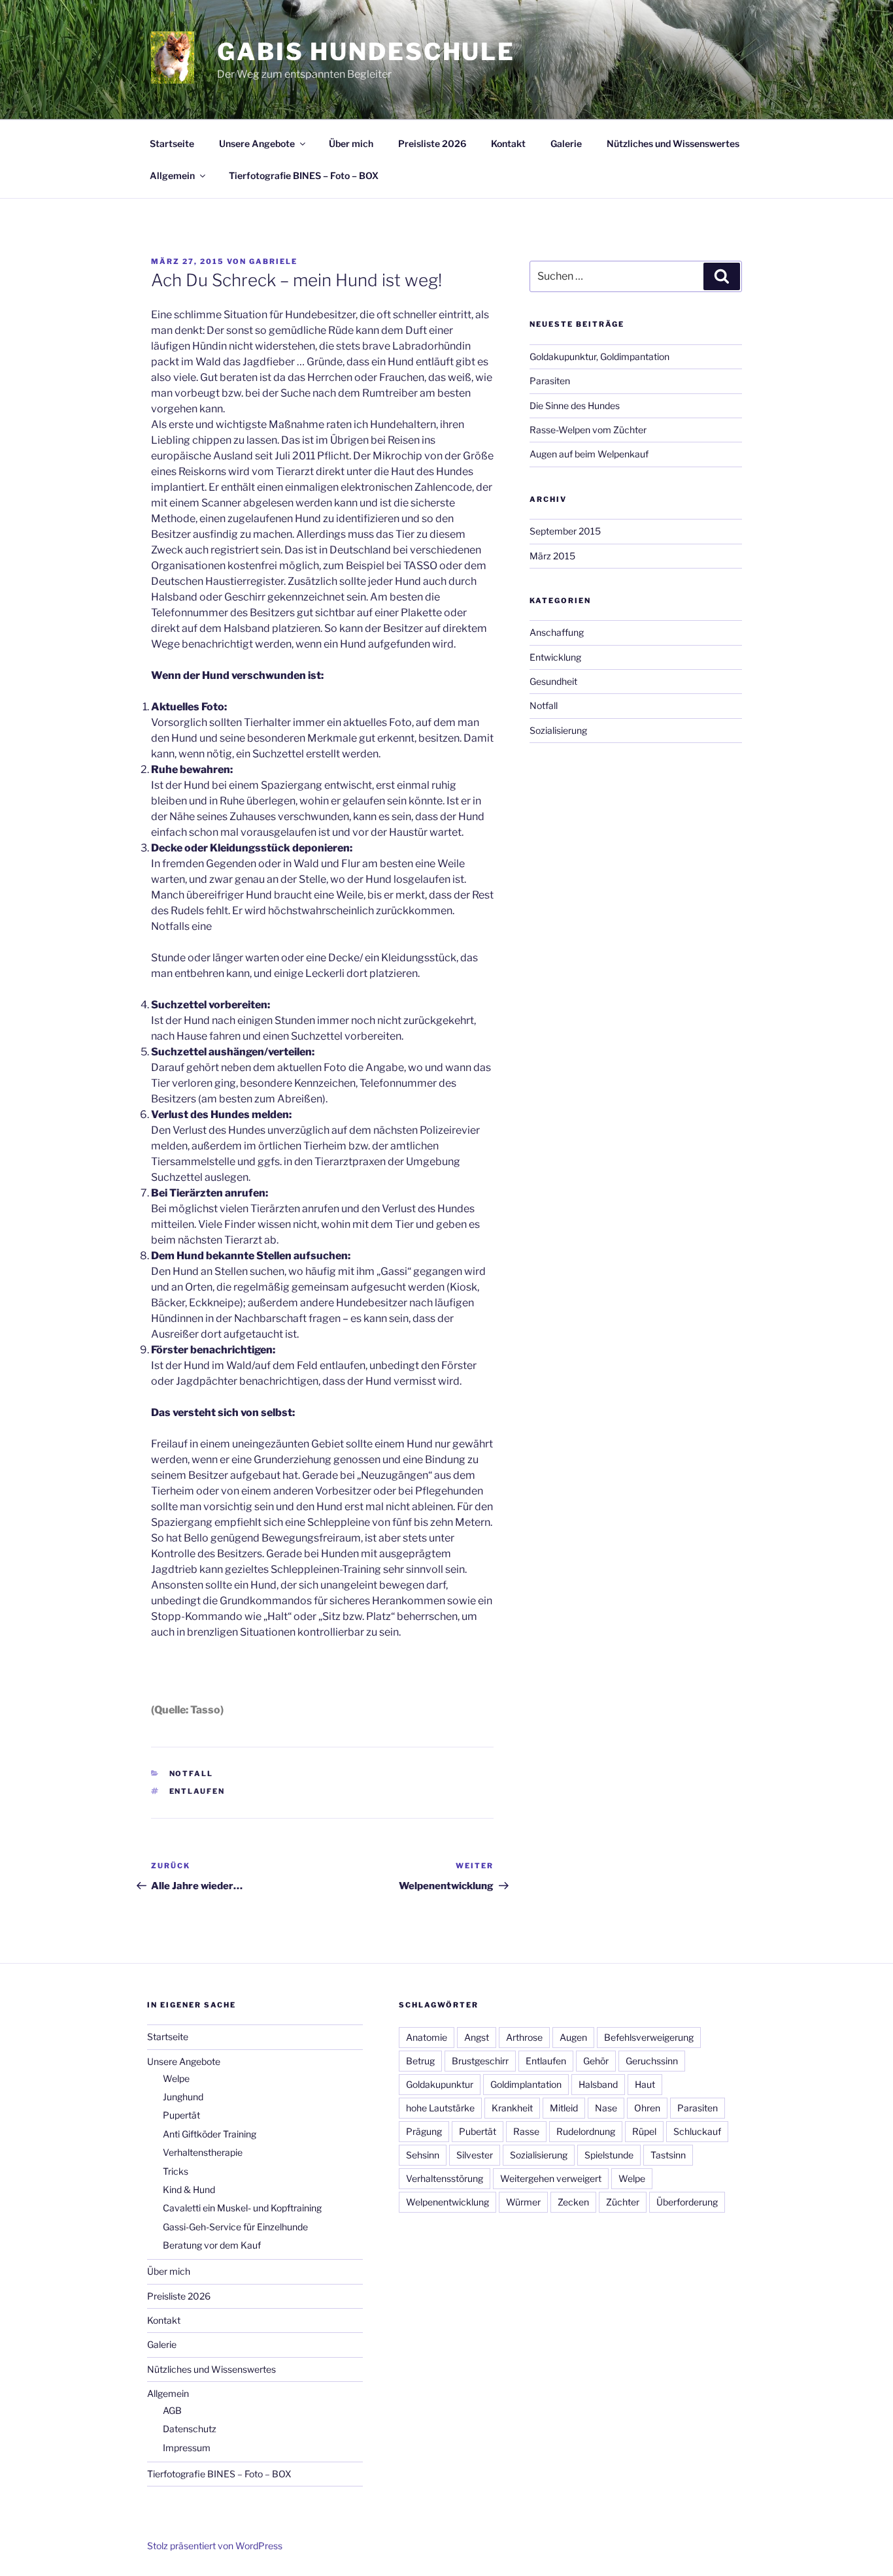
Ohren (647, 2108)
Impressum (187, 2448)
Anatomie (427, 2037)
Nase (606, 2108)
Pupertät (181, 2115)
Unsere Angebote (257, 143)
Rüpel (644, 2131)
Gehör (596, 2061)
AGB (172, 2410)
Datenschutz (190, 2429)
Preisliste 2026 (432, 143)
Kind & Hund (189, 2189)
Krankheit (512, 2108)
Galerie (566, 143)
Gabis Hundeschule (366, 52)
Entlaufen (197, 1791)
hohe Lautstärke (440, 2108)
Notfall (192, 1774)
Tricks (176, 2171)
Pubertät (478, 2131)
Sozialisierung (558, 730)
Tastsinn (668, 2155)
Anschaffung (557, 632)
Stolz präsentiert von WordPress (215, 2546)
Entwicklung (555, 657)
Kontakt (508, 143)
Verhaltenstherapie (203, 2152)
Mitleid (564, 2108)
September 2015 (565, 531)
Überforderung (687, 2202)
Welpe (176, 2078)
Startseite (172, 143)
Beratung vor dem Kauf (212, 2245)
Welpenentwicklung (447, 2202)
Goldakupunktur (440, 2084)
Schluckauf (697, 2131)
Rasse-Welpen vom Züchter (588, 430)
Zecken (573, 2202)
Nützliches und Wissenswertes (673, 143)
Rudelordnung (586, 2131)
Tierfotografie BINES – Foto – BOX (304, 175)
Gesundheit (553, 681)
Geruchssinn (652, 2061)
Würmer (523, 2202)
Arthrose (524, 2037)
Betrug (420, 2061)
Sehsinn (423, 2155)
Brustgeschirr (480, 2061)
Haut (645, 2084)
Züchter (623, 2202)
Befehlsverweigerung (649, 2037)
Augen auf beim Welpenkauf (589, 454)
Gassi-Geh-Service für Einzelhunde (235, 2227)
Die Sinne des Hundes (575, 405)
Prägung (424, 2131)
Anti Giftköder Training (210, 2134)
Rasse (526, 2131)
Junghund (183, 2097)
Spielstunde (609, 2155)
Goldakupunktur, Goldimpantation (599, 356)
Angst (477, 2037)
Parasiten (550, 381)
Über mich (351, 143)
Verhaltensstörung (445, 2178)
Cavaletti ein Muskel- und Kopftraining (242, 2208)
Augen (573, 2037)
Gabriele (273, 261)
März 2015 (552, 556)
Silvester (475, 2155)
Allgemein (172, 175)
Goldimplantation (526, 2084)
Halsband (598, 2084)
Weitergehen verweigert (551, 2178)
